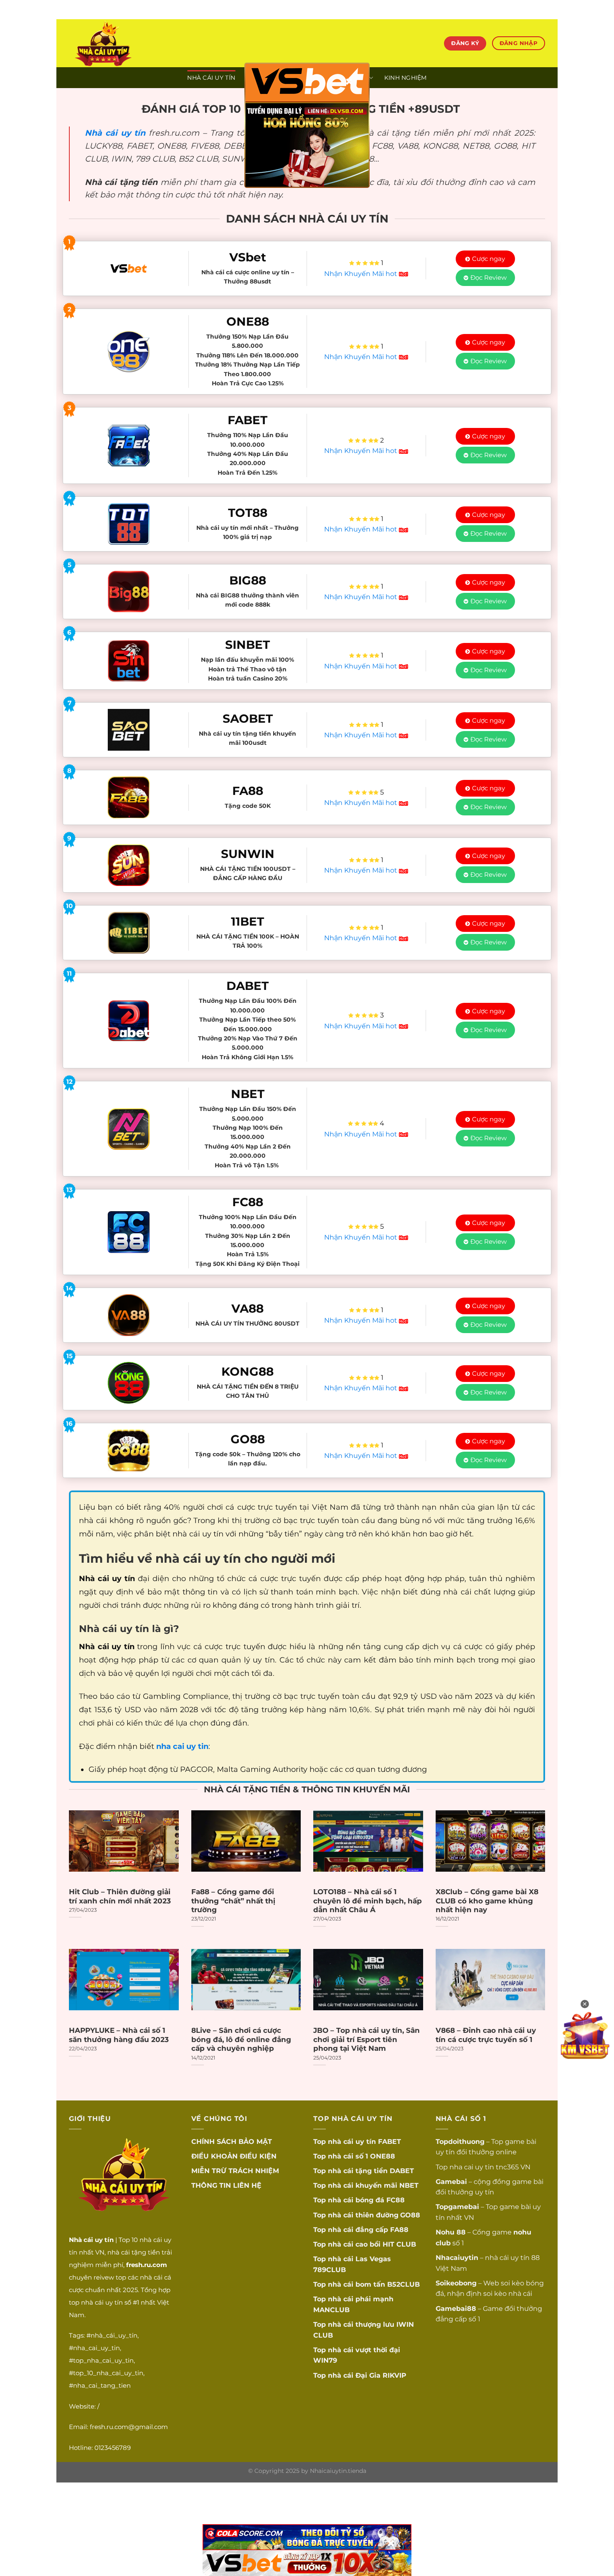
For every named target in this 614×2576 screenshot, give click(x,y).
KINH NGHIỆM (406, 78)
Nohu (445, 2232)
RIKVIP (395, 2375)
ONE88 (383, 2156)
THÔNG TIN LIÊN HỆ (226, 2185)
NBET (409, 2185)
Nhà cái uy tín (115, 133)
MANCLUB (331, 2310)
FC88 (396, 2200)
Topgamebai (457, 2207)
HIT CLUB (399, 2244)
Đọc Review (488, 277)
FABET (389, 2142)
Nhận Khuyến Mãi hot (362, 274)
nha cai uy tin (472, 2167)
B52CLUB (403, 2284)
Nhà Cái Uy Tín (211, 78)
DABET (402, 2171)
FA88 (399, 2230)
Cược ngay (488, 259)
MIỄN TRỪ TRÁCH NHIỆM (235, 2171)
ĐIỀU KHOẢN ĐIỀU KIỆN (234, 2156)
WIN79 (325, 2360)
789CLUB (330, 2270)
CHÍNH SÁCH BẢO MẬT (232, 2142)
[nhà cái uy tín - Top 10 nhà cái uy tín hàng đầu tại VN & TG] (142, 43)
